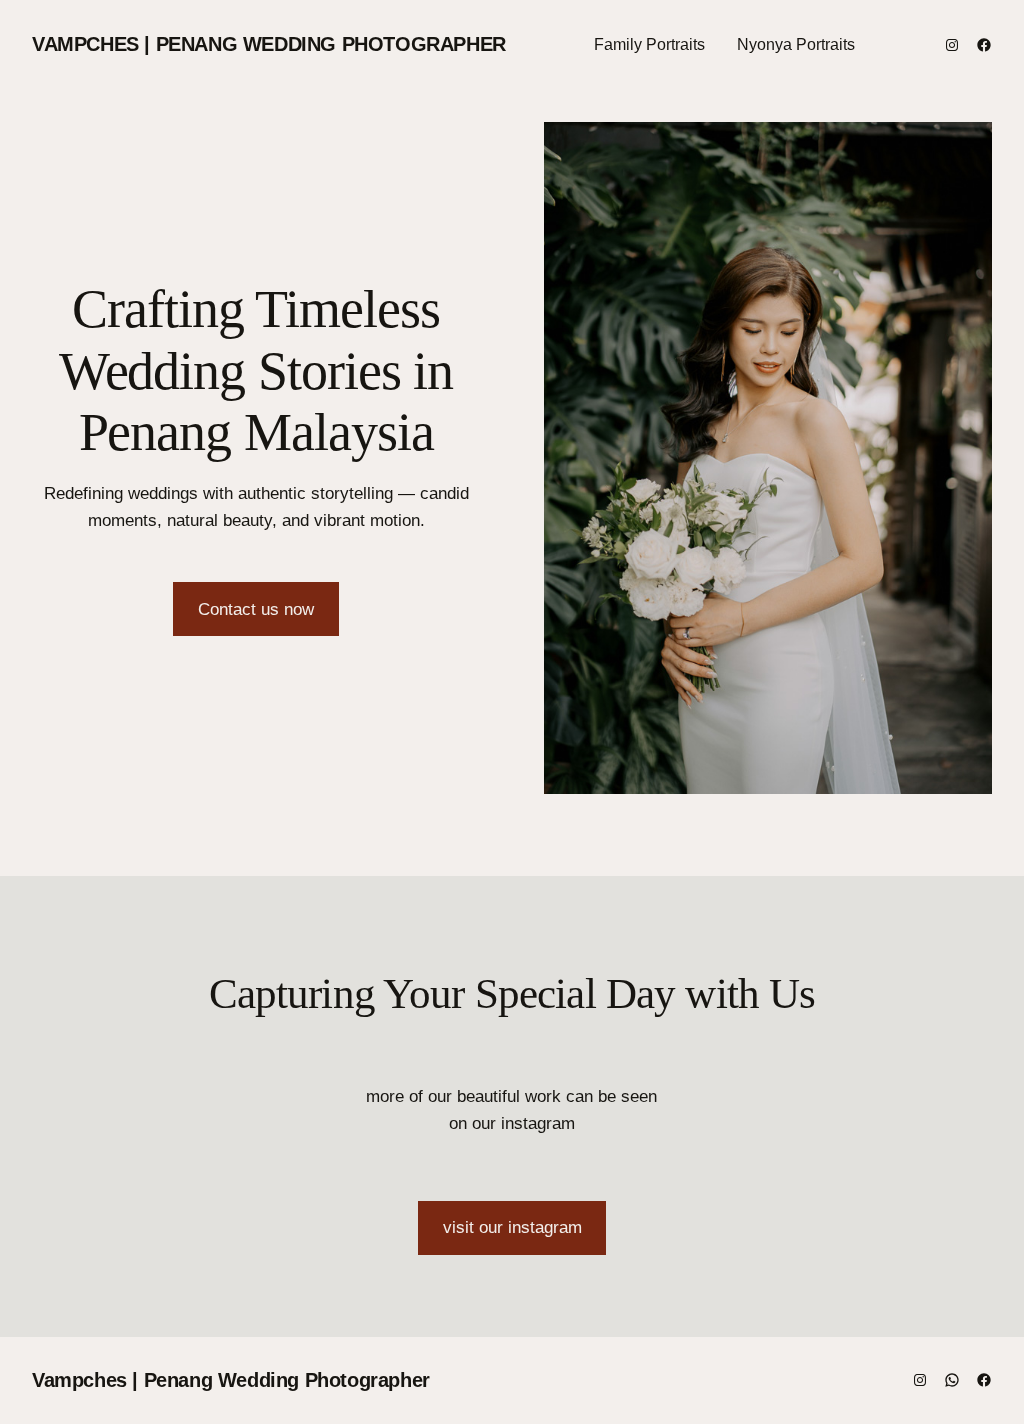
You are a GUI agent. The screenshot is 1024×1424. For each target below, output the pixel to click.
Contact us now (256, 609)
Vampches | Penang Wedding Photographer (269, 44)
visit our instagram (512, 1227)
